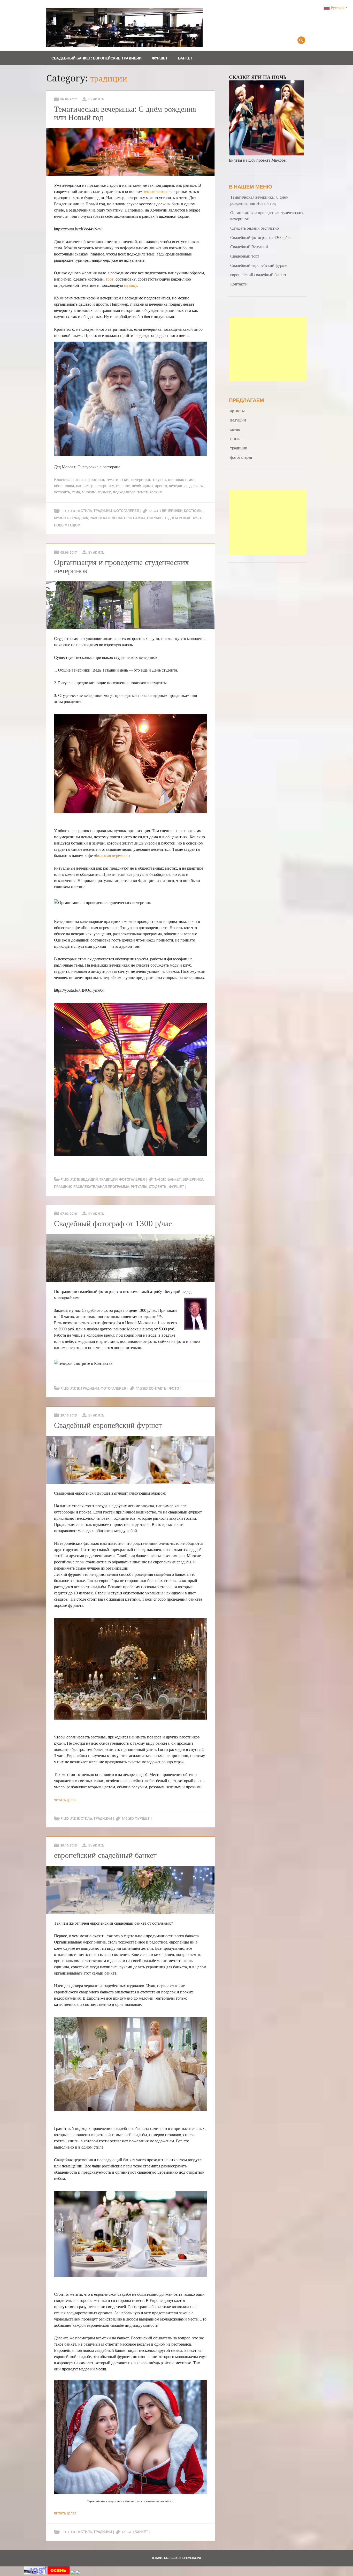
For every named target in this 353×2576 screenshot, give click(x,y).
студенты (158, 1187)
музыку (131, 285)
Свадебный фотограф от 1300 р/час (113, 1223)
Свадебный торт (245, 256)
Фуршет (160, 58)
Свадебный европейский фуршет (108, 1425)
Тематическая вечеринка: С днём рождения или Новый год (125, 113)
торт (110, 279)
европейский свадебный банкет (105, 1855)
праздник (79, 518)
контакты (158, 1388)
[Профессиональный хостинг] (35, 2573)
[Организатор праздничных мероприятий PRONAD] (59, 2573)
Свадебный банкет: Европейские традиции (97, 58)
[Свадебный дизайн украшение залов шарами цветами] (78, 2573)
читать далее (65, 1799)
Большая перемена (112, 855)
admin (99, 99)
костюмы (193, 511)
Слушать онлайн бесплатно (255, 228)
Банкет (185, 58)
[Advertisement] (268, 349)
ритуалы (155, 518)
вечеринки (172, 511)
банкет (174, 1180)
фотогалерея (126, 511)
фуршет (177, 1187)
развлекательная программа (118, 518)
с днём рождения (182, 518)
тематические (155, 191)
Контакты (239, 284)
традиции (103, 511)
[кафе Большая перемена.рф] (124, 45)
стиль (86, 511)
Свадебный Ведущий (249, 247)
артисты (237, 410)
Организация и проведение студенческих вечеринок (121, 566)
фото (174, 1388)
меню (235, 429)
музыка (61, 518)
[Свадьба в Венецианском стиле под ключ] (73, 2573)
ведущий (89, 1180)
